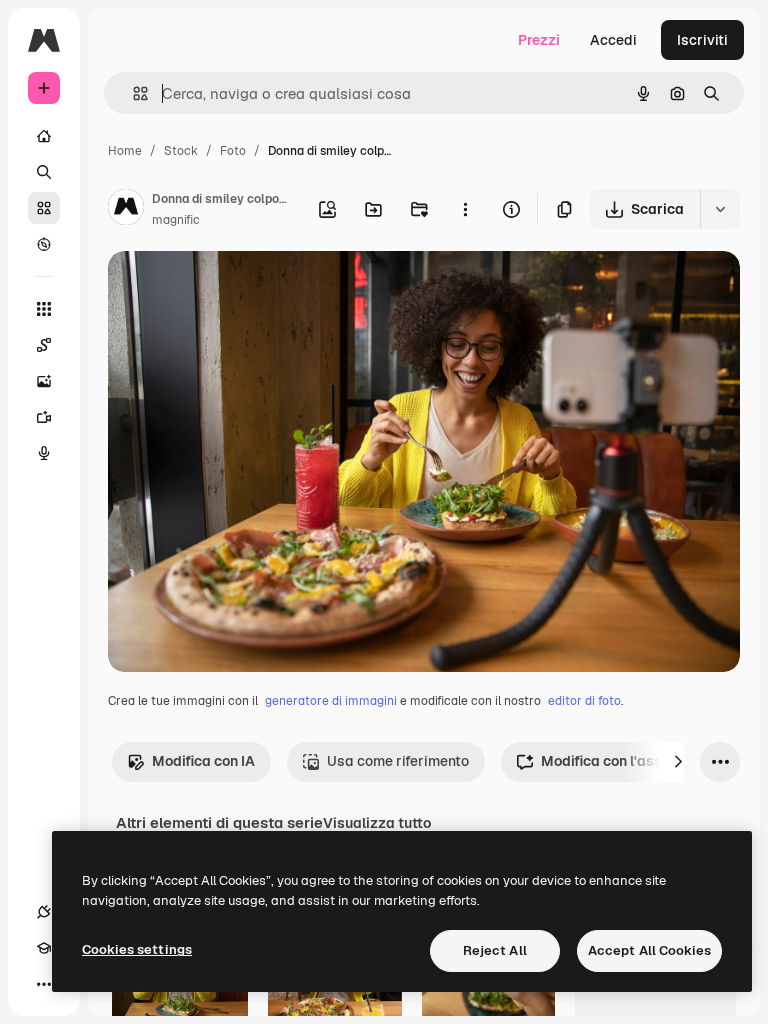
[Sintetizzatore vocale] (44, 453)
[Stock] (44, 208)
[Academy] (44, 948)
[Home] (44, 136)
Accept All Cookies (649, 950)
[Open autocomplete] (132, 93)
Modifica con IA (203, 761)
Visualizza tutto (377, 823)
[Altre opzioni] (465, 209)
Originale (240, 289)
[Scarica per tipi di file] (720, 209)
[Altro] (44, 984)
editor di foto (584, 701)
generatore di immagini (331, 701)
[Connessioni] (44, 912)
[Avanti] (678, 762)
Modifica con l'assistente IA (633, 761)
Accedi (613, 40)
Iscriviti (702, 40)
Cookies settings (137, 949)
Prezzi (539, 40)
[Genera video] (44, 417)
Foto (233, 151)
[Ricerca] (44, 172)
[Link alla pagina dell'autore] (126, 210)
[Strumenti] (44, 309)
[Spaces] (44, 345)
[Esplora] (44, 244)
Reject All (495, 950)
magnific (176, 220)
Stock (181, 151)
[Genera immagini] (44, 381)
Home (125, 151)
